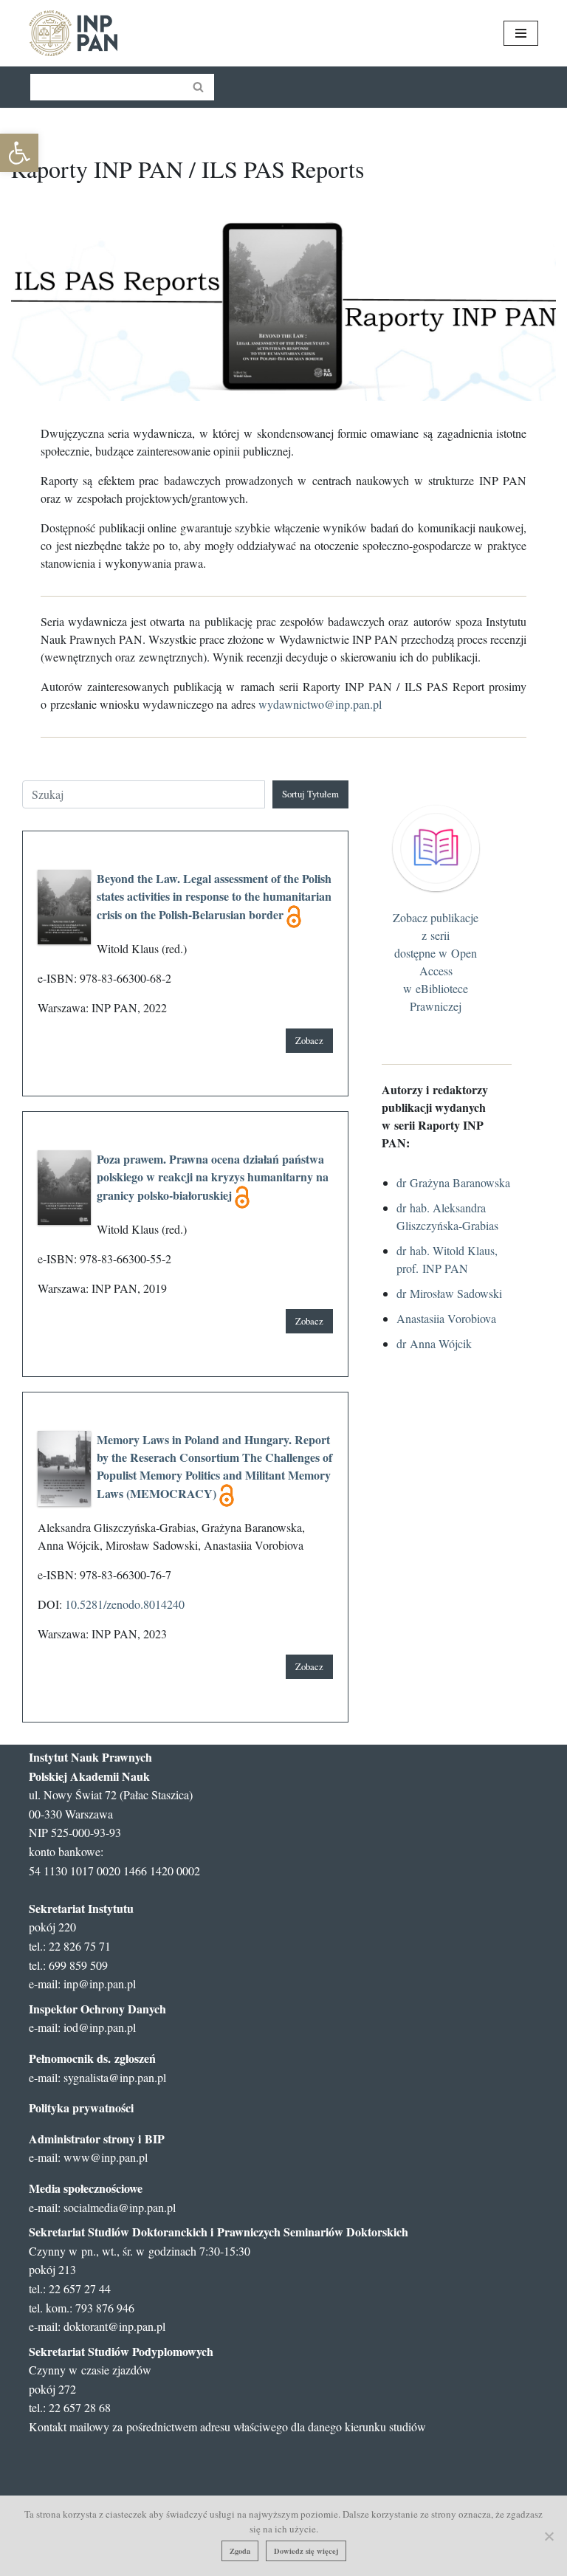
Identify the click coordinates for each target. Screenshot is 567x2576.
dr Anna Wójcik (434, 1343)
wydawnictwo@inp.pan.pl (320, 704)
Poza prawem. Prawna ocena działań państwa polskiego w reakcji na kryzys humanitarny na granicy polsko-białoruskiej (213, 1177)
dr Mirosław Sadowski (449, 1293)
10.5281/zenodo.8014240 (125, 1604)
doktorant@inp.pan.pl (114, 2326)
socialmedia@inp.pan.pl (120, 2207)
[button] (19, 153)
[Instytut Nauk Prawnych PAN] (73, 33)
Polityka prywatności (81, 2108)
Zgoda (240, 2551)
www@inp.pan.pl (106, 2157)
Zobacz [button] (309, 1040)
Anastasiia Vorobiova (446, 1318)
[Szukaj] (199, 87)
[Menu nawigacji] (521, 33)
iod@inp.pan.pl (100, 2027)
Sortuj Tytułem (310, 794)
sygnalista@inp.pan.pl (115, 2077)
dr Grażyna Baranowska (453, 1182)
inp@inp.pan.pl (100, 1983)
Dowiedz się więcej (306, 2551)
